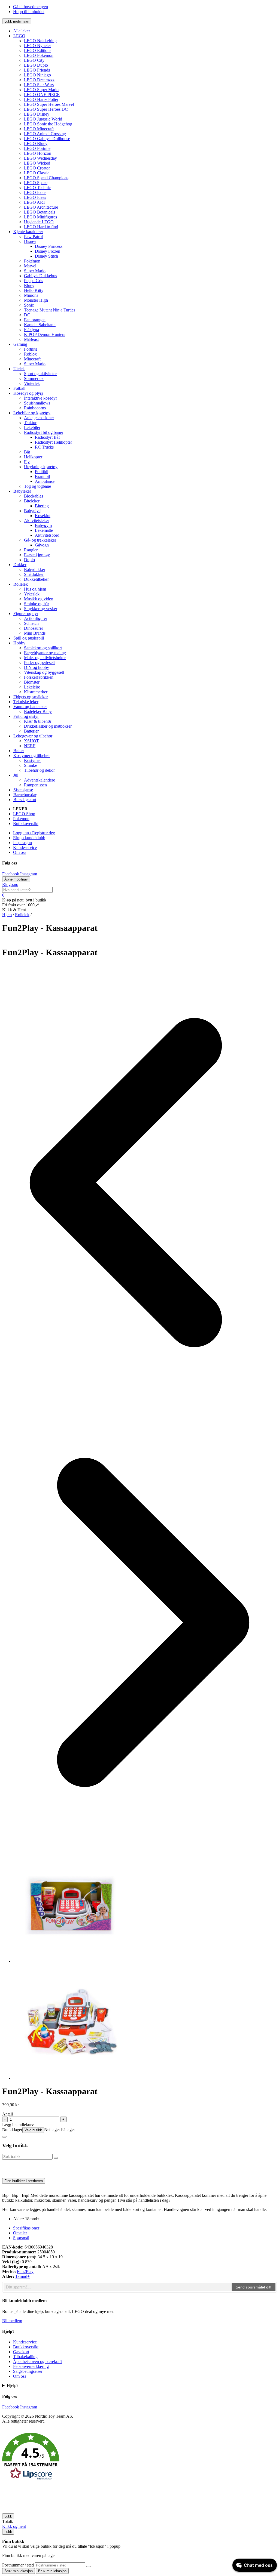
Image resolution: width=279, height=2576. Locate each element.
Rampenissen (35, 785)
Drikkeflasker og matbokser (48, 726)
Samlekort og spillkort (43, 648)
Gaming (20, 344)
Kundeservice (25, 847)
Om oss (20, 852)
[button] (139, 2457)
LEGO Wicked (37, 163)
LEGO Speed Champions (46, 178)
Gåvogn (42, 545)
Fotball (19, 388)
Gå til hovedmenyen (31, 7)
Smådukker (34, 574)
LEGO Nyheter (37, 46)
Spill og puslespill (29, 638)
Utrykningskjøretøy (41, 467)
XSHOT (31, 741)
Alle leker (22, 31)
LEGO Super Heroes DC (46, 109)
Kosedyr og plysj (28, 393)
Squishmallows (37, 403)
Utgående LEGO (39, 222)
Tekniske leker (26, 702)
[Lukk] (4, 2137)
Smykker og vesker (41, 609)
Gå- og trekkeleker (40, 540)
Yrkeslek (32, 594)
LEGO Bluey (36, 143)
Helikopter (33, 457)
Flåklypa (31, 330)
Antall (7, 2114)
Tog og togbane (37, 486)
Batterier (31, 731)
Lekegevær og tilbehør (33, 736)
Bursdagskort (25, 800)
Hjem (7, 915)
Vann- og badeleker (30, 707)
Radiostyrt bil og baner (44, 432)
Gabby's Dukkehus (40, 276)
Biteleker (32, 501)
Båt (27, 452)
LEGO (19, 36)
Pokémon (32, 261)
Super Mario (35, 271)
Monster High (36, 300)
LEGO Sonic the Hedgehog (48, 124)
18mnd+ (22, 2276)
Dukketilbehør (36, 579)
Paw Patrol (33, 237)
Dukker (20, 565)
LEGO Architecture (41, 207)
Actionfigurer (36, 618)
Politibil (42, 472)
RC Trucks (44, 447)
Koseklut (43, 516)
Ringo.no (10, 884)
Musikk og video (39, 599)
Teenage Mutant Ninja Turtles (50, 310)
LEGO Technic (37, 188)
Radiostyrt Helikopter (53, 442)
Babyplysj (33, 511)
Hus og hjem (35, 589)
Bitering (42, 506)
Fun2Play (25, 2271)
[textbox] (117, 2287)
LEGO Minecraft (39, 129)
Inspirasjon (22, 843)
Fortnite (31, 349)
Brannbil (42, 476)
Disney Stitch (46, 256)
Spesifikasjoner (26, 2228)
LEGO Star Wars (39, 85)
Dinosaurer (34, 628)
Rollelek (21, 584)
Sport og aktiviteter (40, 374)
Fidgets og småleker (31, 697)
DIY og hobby (37, 667)
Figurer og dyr (26, 614)
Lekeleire (32, 687)
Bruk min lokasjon (19, 2571)
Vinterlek (32, 383)
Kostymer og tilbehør (32, 756)
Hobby (19, 643)
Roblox (30, 354)
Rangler (31, 550)
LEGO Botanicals (40, 212)
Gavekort (21, 2352)
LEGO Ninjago (37, 75)
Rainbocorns (35, 408)
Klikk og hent (14, 2526)
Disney (30, 241)
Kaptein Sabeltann (40, 325)
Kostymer (32, 760)
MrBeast (31, 339)
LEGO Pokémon (39, 55)
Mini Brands (35, 633)
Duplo (29, 560)
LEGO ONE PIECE (42, 95)
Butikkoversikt (26, 824)
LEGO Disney (37, 114)
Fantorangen (35, 320)
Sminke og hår (37, 604)
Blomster (32, 682)
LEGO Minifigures (40, 217)
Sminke (31, 765)
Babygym (43, 525)
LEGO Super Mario (41, 90)
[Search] (89, 2566)
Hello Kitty (34, 290)
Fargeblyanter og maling (45, 653)
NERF (30, 746)
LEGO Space (36, 183)
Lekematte (44, 530)
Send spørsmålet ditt (254, 2287)
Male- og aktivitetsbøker (45, 658)
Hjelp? (13, 2385)
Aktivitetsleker (37, 521)
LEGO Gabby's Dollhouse (47, 139)
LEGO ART (35, 202)
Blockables (34, 496)
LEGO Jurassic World (43, 119)
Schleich (31, 623)
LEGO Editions (38, 50)
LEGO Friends (37, 70)
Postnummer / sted (19, 2565)
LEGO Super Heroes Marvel (49, 104)
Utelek (19, 369)
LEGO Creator (37, 168)
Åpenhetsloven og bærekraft (37, 2362)
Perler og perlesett (39, 662)
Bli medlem (12, 2321)
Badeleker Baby (38, 711)
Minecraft (32, 359)
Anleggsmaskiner (39, 418)
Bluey (29, 285)
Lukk (8, 2516)
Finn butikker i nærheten (24, 2181)
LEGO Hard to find (41, 227)
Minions (31, 295)
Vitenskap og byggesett (44, 672)
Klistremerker (36, 692)
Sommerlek (34, 379)
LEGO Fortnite (37, 148)
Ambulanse (45, 481)
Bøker (19, 751)
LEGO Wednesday (40, 158)
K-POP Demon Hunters (45, 334)
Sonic (29, 305)
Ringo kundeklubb (29, 838)
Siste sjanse (23, 790)
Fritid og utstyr (26, 716)
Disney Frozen (48, 251)
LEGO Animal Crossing (45, 134)
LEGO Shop (24, 814)
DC (27, 315)
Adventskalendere (40, 780)
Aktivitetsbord (47, 535)
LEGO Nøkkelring (40, 41)
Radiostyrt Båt (47, 437)
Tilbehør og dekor (39, 770)
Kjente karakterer (28, 232)
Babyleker (22, 491)
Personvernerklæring (31, 2366)
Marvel (30, 266)
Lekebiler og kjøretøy (32, 413)
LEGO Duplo (36, 65)
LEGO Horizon (38, 153)
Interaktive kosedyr (40, 398)
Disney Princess (49, 246)
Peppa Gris (34, 281)
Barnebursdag (25, 795)
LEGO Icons (35, 192)
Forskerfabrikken (39, 677)
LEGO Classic (37, 173)
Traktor (30, 423)
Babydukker (35, 569)
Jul (16, 775)
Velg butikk (33, 2130)
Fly (27, 462)
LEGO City (34, 60)
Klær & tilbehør (38, 721)
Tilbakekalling (25, 2357)
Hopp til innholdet (29, 12)
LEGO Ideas (35, 197)
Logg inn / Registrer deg (34, 833)
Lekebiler (32, 427)
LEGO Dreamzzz (39, 80)
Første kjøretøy (37, 555)
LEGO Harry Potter (41, 99)
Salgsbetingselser (28, 2371)
